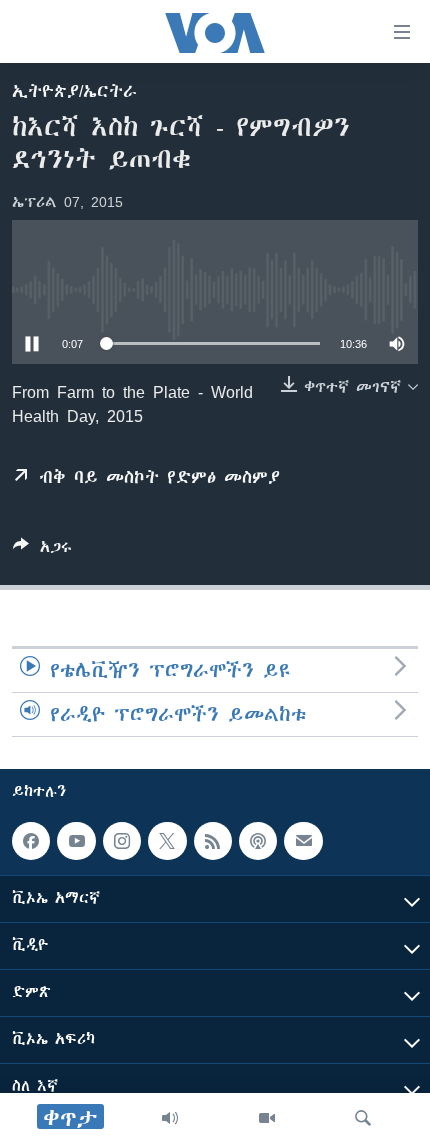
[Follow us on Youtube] (76, 841)
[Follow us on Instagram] (122, 841)
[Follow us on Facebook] (31, 841)
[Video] (267, 1118)
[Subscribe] (303, 841)
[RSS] (213, 841)
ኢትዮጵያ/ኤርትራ (74, 91)
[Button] (42, 550)
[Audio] (170, 1118)
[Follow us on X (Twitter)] (167, 841)
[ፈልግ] (363, 1118)
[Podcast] (258, 841)
